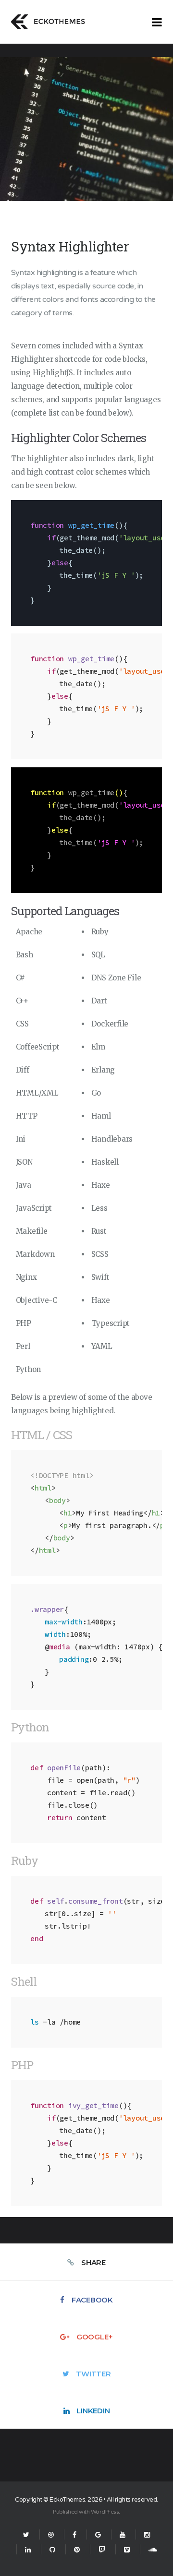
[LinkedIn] (28, 2550)
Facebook (92, 2300)
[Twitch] (102, 2550)
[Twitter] (26, 2535)
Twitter (93, 2374)
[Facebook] (74, 2535)
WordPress (105, 2512)
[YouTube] (123, 2535)
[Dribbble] (51, 2535)
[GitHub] (52, 2550)
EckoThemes (67, 2500)
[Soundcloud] (149, 2550)
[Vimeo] (127, 2550)
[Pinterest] (77, 2550)
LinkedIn (93, 2411)
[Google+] (98, 2535)
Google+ (95, 2337)
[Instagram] (147, 2535)
